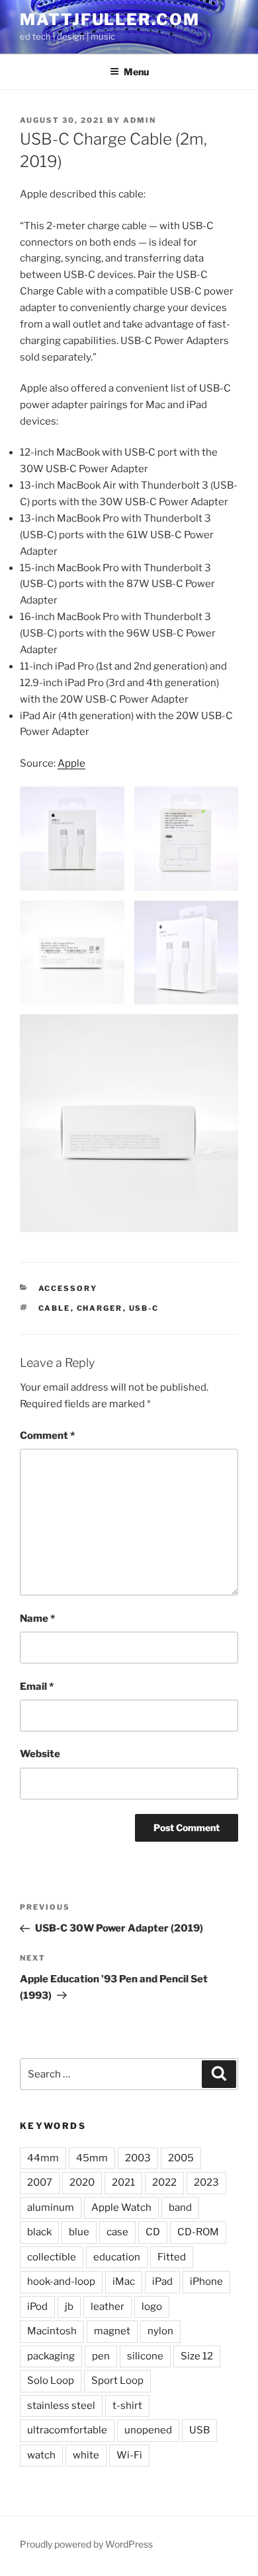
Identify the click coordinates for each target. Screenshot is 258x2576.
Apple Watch (121, 2208)
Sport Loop (117, 2381)
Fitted (172, 2257)
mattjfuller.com (110, 19)
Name (37, 1619)
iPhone (206, 2281)
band (180, 2208)
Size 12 (197, 2356)
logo (152, 2307)
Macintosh (52, 2331)
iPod (37, 2307)
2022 (164, 2182)
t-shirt (127, 2406)
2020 (82, 2182)
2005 (181, 2158)
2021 (123, 2182)
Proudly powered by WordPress (86, 2544)
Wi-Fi (129, 2455)
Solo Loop (51, 2381)
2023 (206, 2182)
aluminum (51, 2208)
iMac (124, 2281)
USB (199, 2430)
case (117, 2232)
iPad (162, 2281)
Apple (71, 763)
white (86, 2455)
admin (140, 120)
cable (55, 1308)
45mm (92, 2158)
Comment (47, 1436)
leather (107, 2307)
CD (153, 2232)
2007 (40, 2182)
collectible (52, 2257)
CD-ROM (198, 2232)
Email (37, 1687)
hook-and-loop (61, 2281)
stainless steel (61, 2406)
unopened (148, 2430)
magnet (112, 2331)
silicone (145, 2356)
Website (40, 1754)
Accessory (68, 1288)
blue (79, 2232)
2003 (138, 2158)
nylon (160, 2331)
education (117, 2257)
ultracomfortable (67, 2430)
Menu (136, 72)
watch (41, 2455)
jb (69, 2307)
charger (100, 1308)
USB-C (144, 1308)
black (39, 2232)
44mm (43, 2158)
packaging (51, 2356)
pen (101, 2356)
